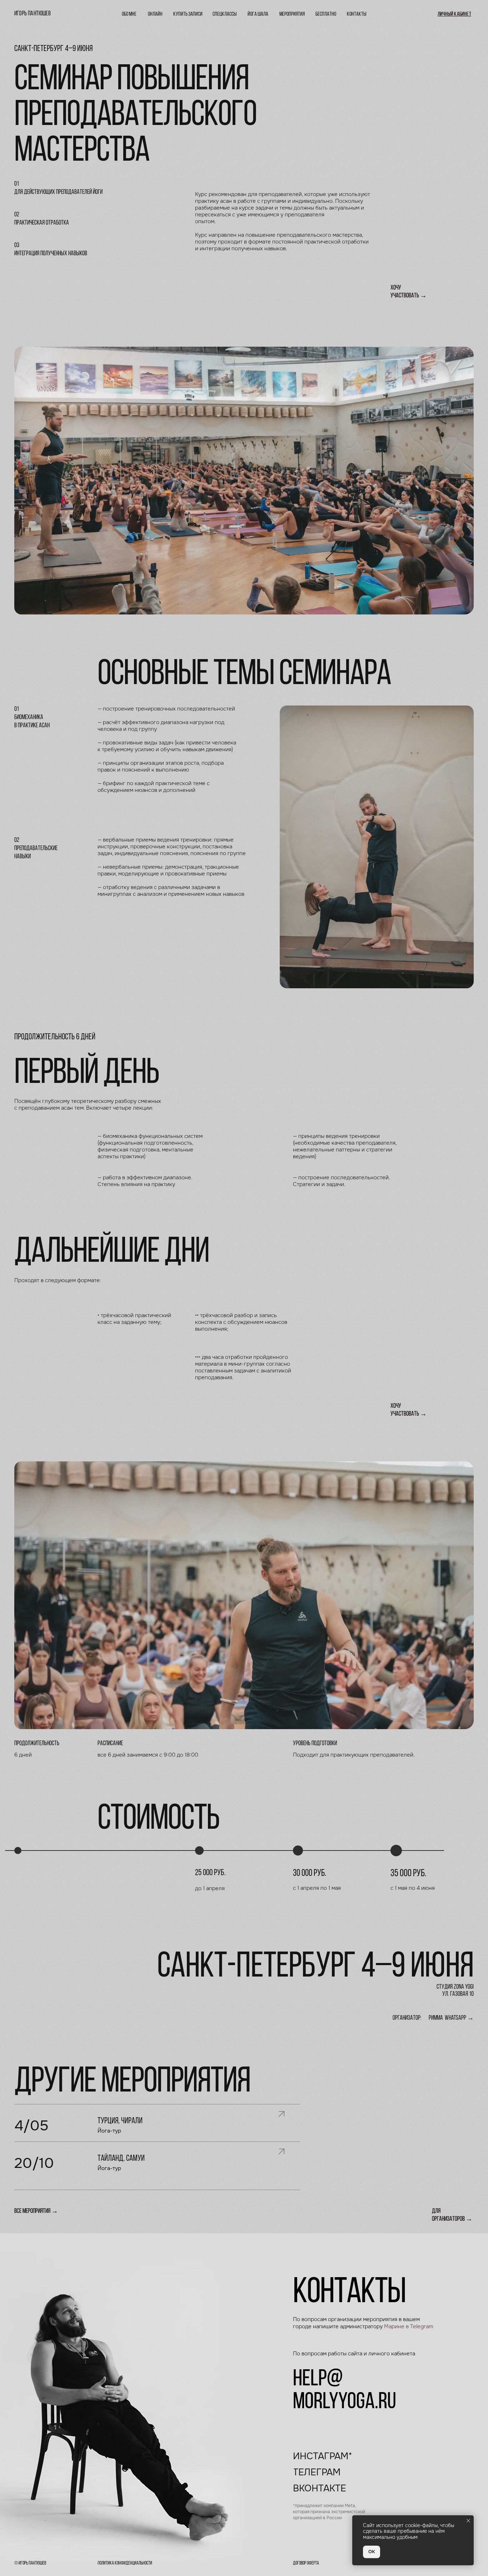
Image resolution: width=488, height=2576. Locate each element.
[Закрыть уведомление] (468, 2521)
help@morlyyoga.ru (345, 2391)
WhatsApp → (459, 2018)
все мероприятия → (36, 2211)
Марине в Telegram (409, 2326)
